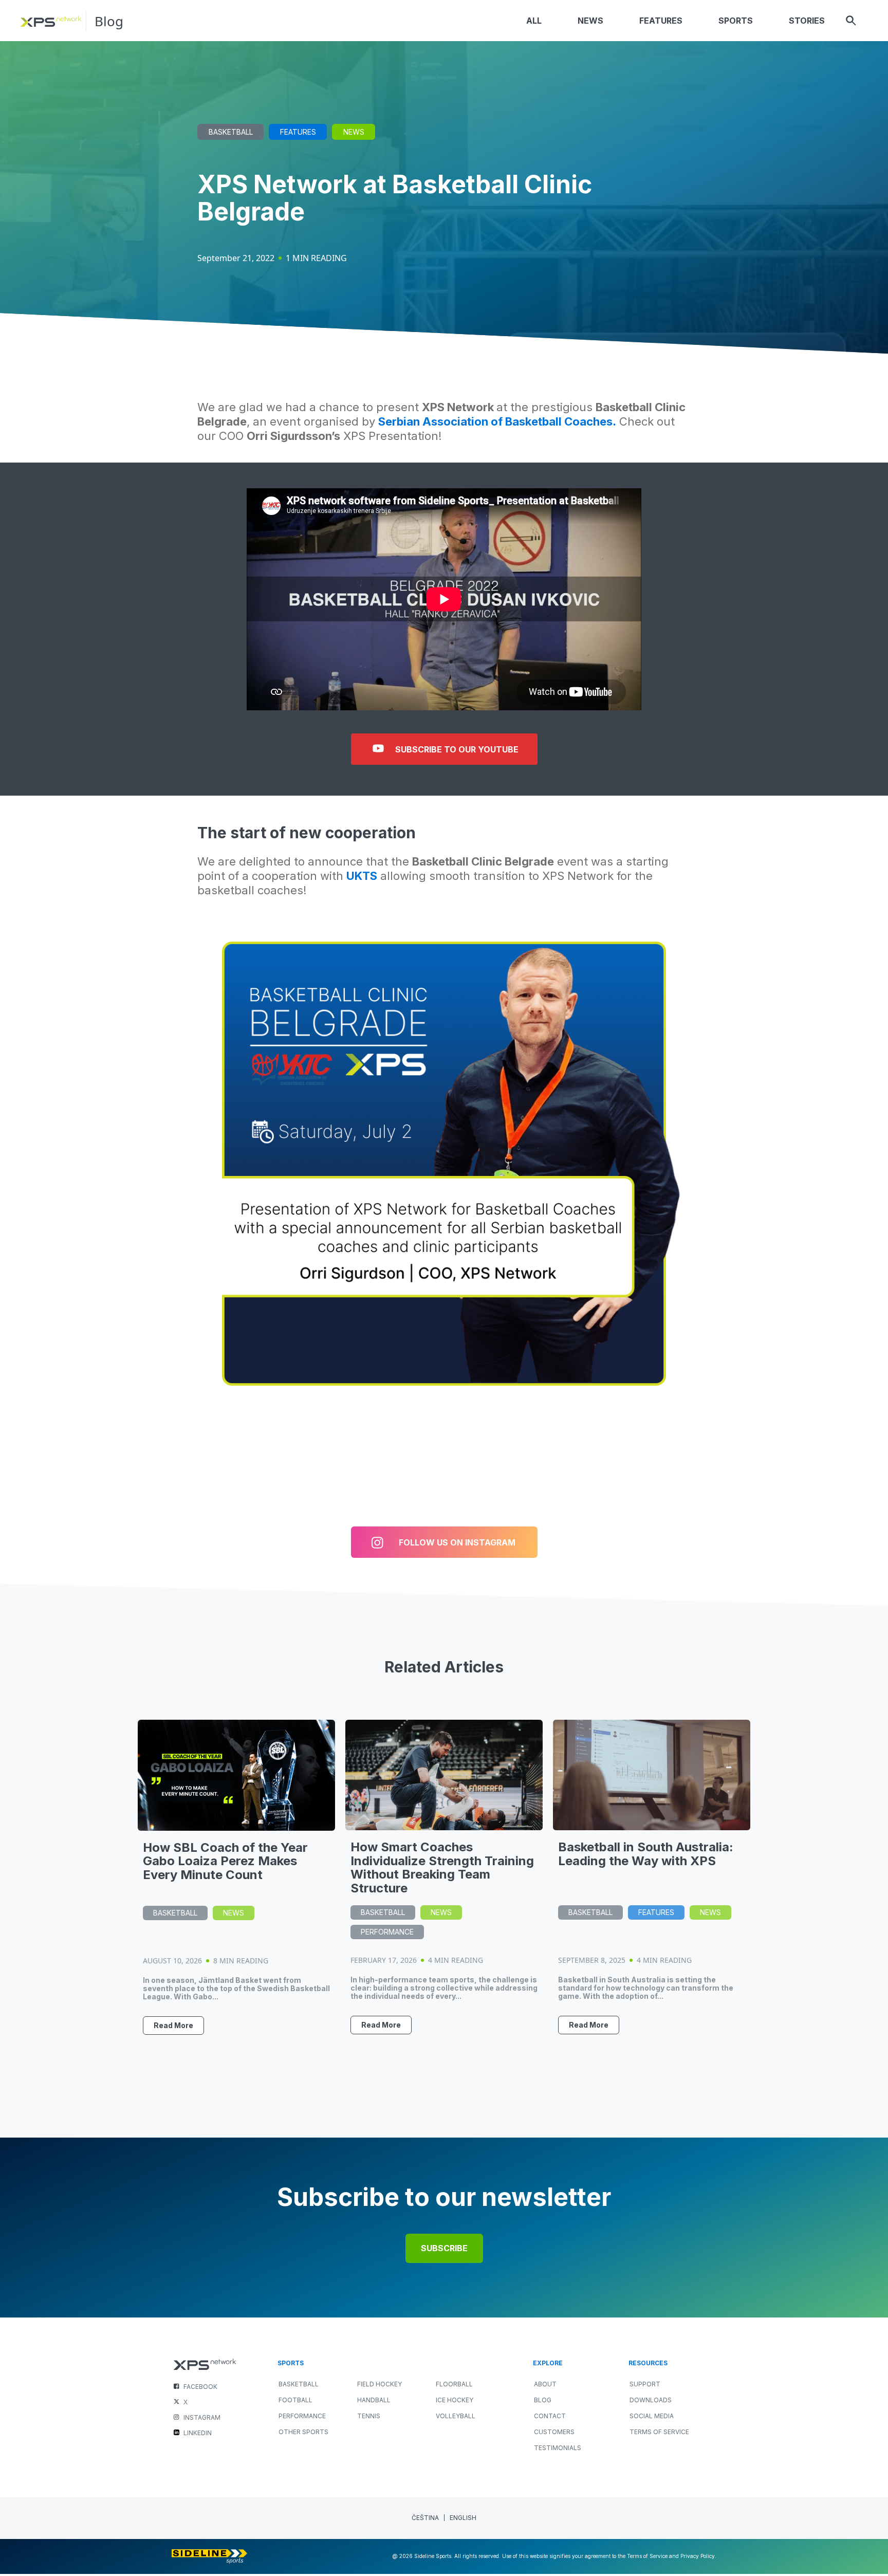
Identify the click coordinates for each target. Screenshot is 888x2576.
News (354, 132)
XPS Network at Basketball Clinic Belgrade (395, 198)
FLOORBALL (454, 2384)
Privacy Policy (698, 2556)
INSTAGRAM (202, 2417)
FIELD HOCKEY (380, 2384)
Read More (173, 2025)
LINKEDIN (198, 2433)
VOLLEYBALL (456, 2416)
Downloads (651, 2400)
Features (298, 132)
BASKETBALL (299, 2384)
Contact (550, 2416)
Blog (109, 21)
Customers (554, 2432)
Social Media (652, 2416)
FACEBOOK (200, 2387)
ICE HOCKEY (455, 2400)
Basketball (231, 132)
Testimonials (558, 2448)
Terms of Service (659, 2432)
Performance (387, 1932)
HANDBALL (374, 2400)
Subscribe (444, 2248)
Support (645, 2384)
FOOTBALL (295, 2400)
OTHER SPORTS (303, 2432)
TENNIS (369, 2416)
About (545, 2384)
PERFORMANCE (302, 2416)
